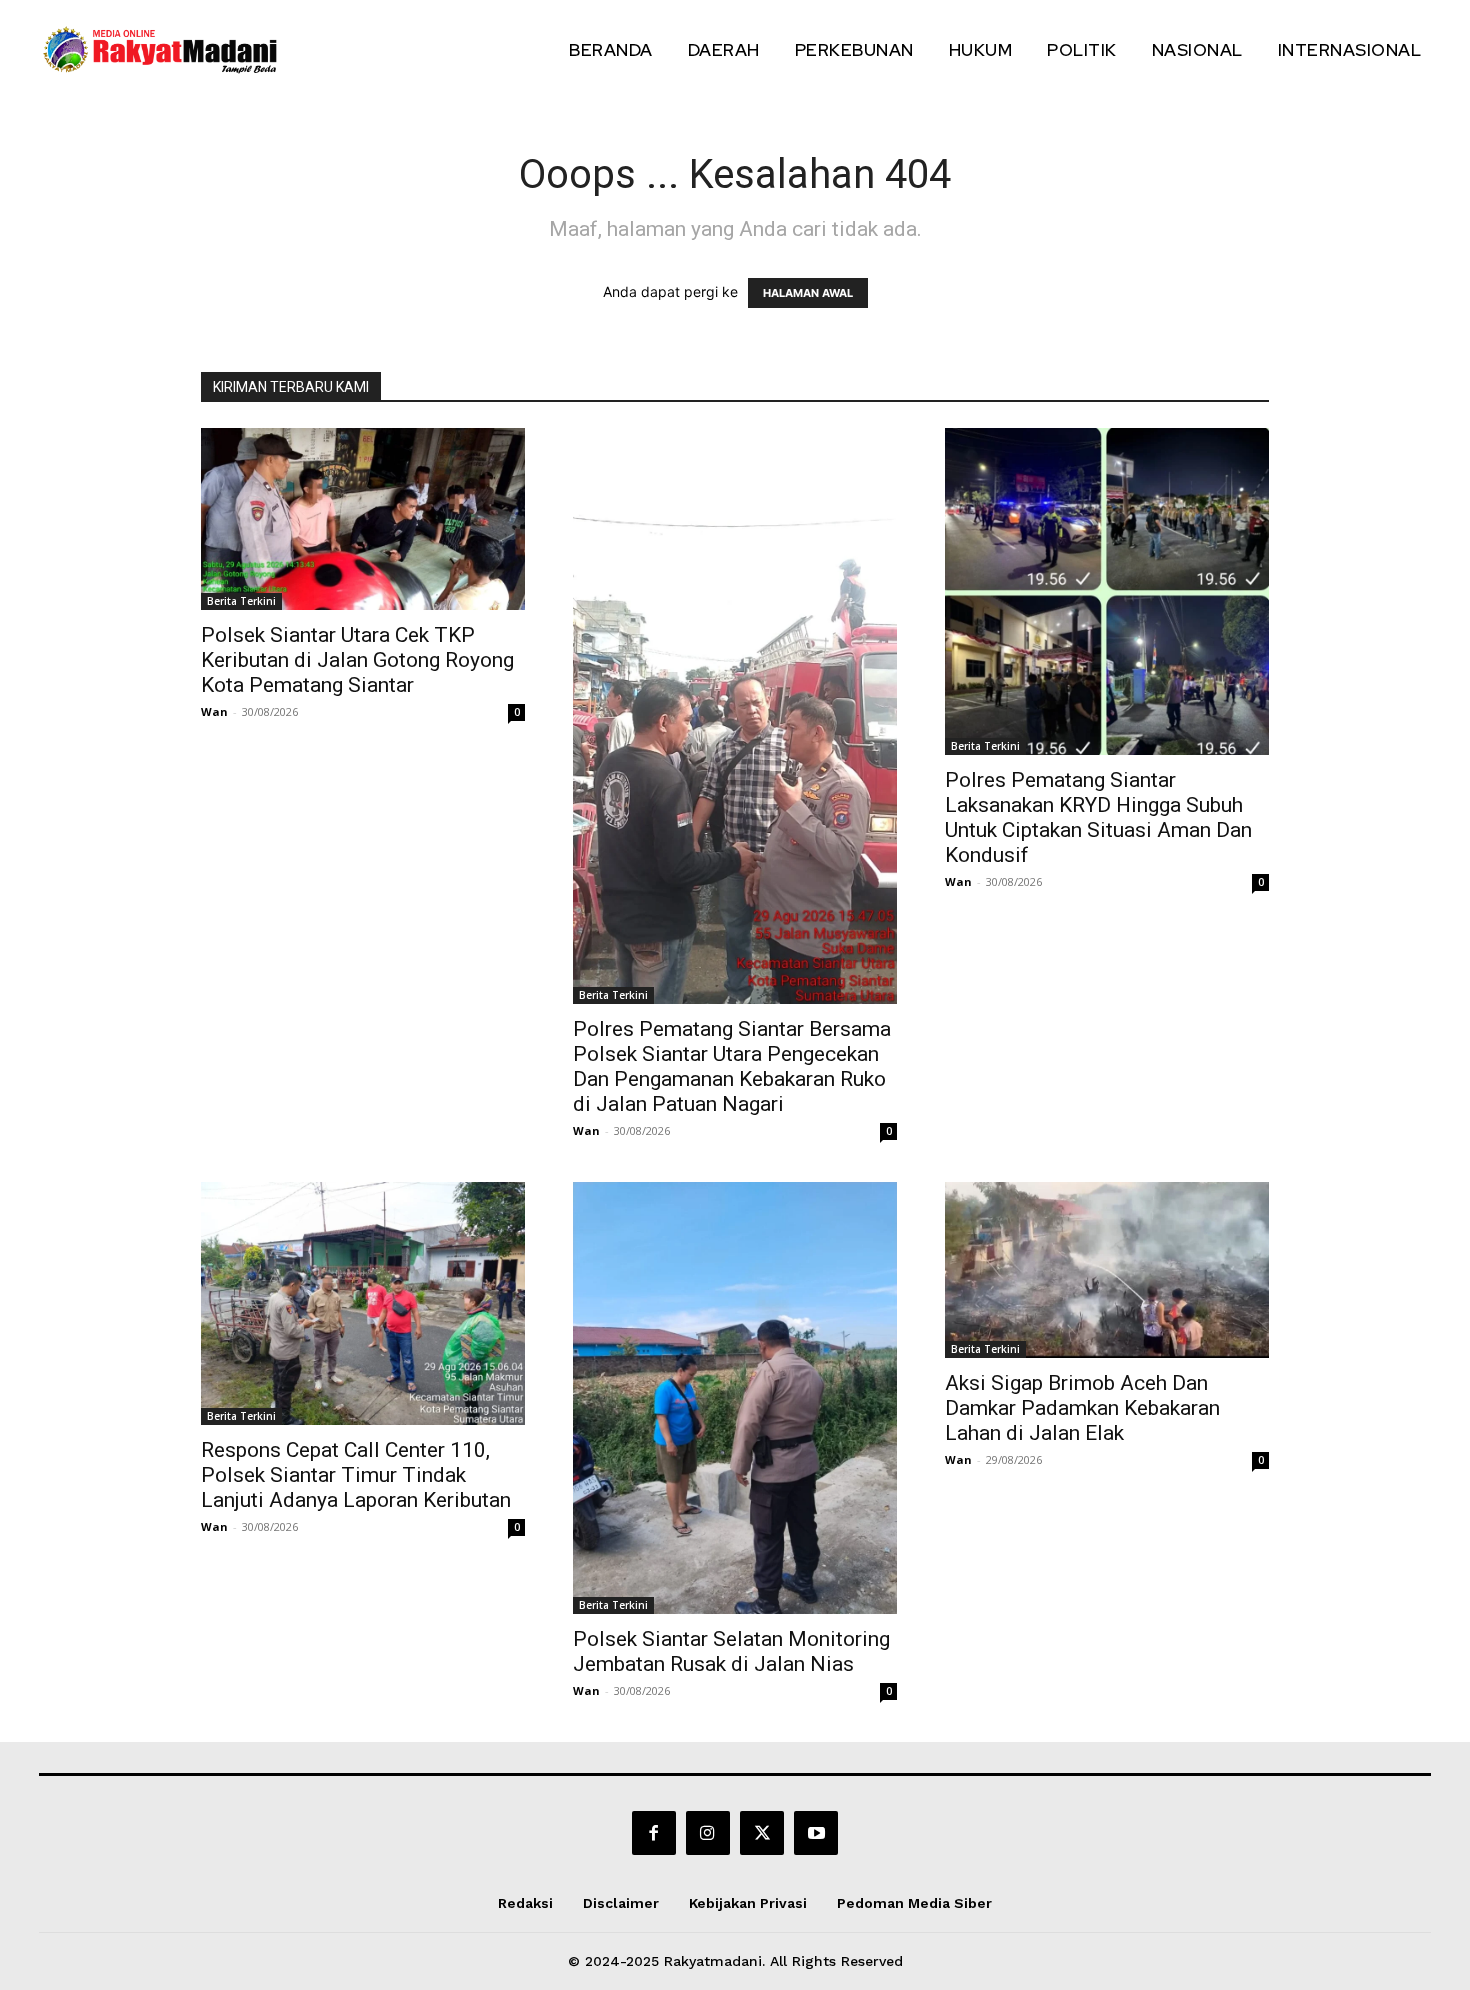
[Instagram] (708, 1833)
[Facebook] (654, 1833)
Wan (214, 711)
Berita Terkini (241, 601)
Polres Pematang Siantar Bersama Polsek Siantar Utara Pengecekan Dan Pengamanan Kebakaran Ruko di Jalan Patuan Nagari (732, 1066)
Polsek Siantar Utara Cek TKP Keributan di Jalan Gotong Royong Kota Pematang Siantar (357, 660)
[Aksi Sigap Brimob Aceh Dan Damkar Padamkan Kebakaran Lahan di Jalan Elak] (1107, 1270)
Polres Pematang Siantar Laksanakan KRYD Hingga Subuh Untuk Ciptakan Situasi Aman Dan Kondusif (1098, 817)
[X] (762, 1833)
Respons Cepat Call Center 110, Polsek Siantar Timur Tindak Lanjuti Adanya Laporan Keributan (356, 1475)
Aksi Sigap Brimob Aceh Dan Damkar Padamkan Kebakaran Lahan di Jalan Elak (1082, 1408)
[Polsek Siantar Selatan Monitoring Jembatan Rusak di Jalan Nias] (735, 1398)
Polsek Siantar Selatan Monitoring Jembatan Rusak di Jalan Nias (731, 1651)
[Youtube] (816, 1833)
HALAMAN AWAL (808, 293)
